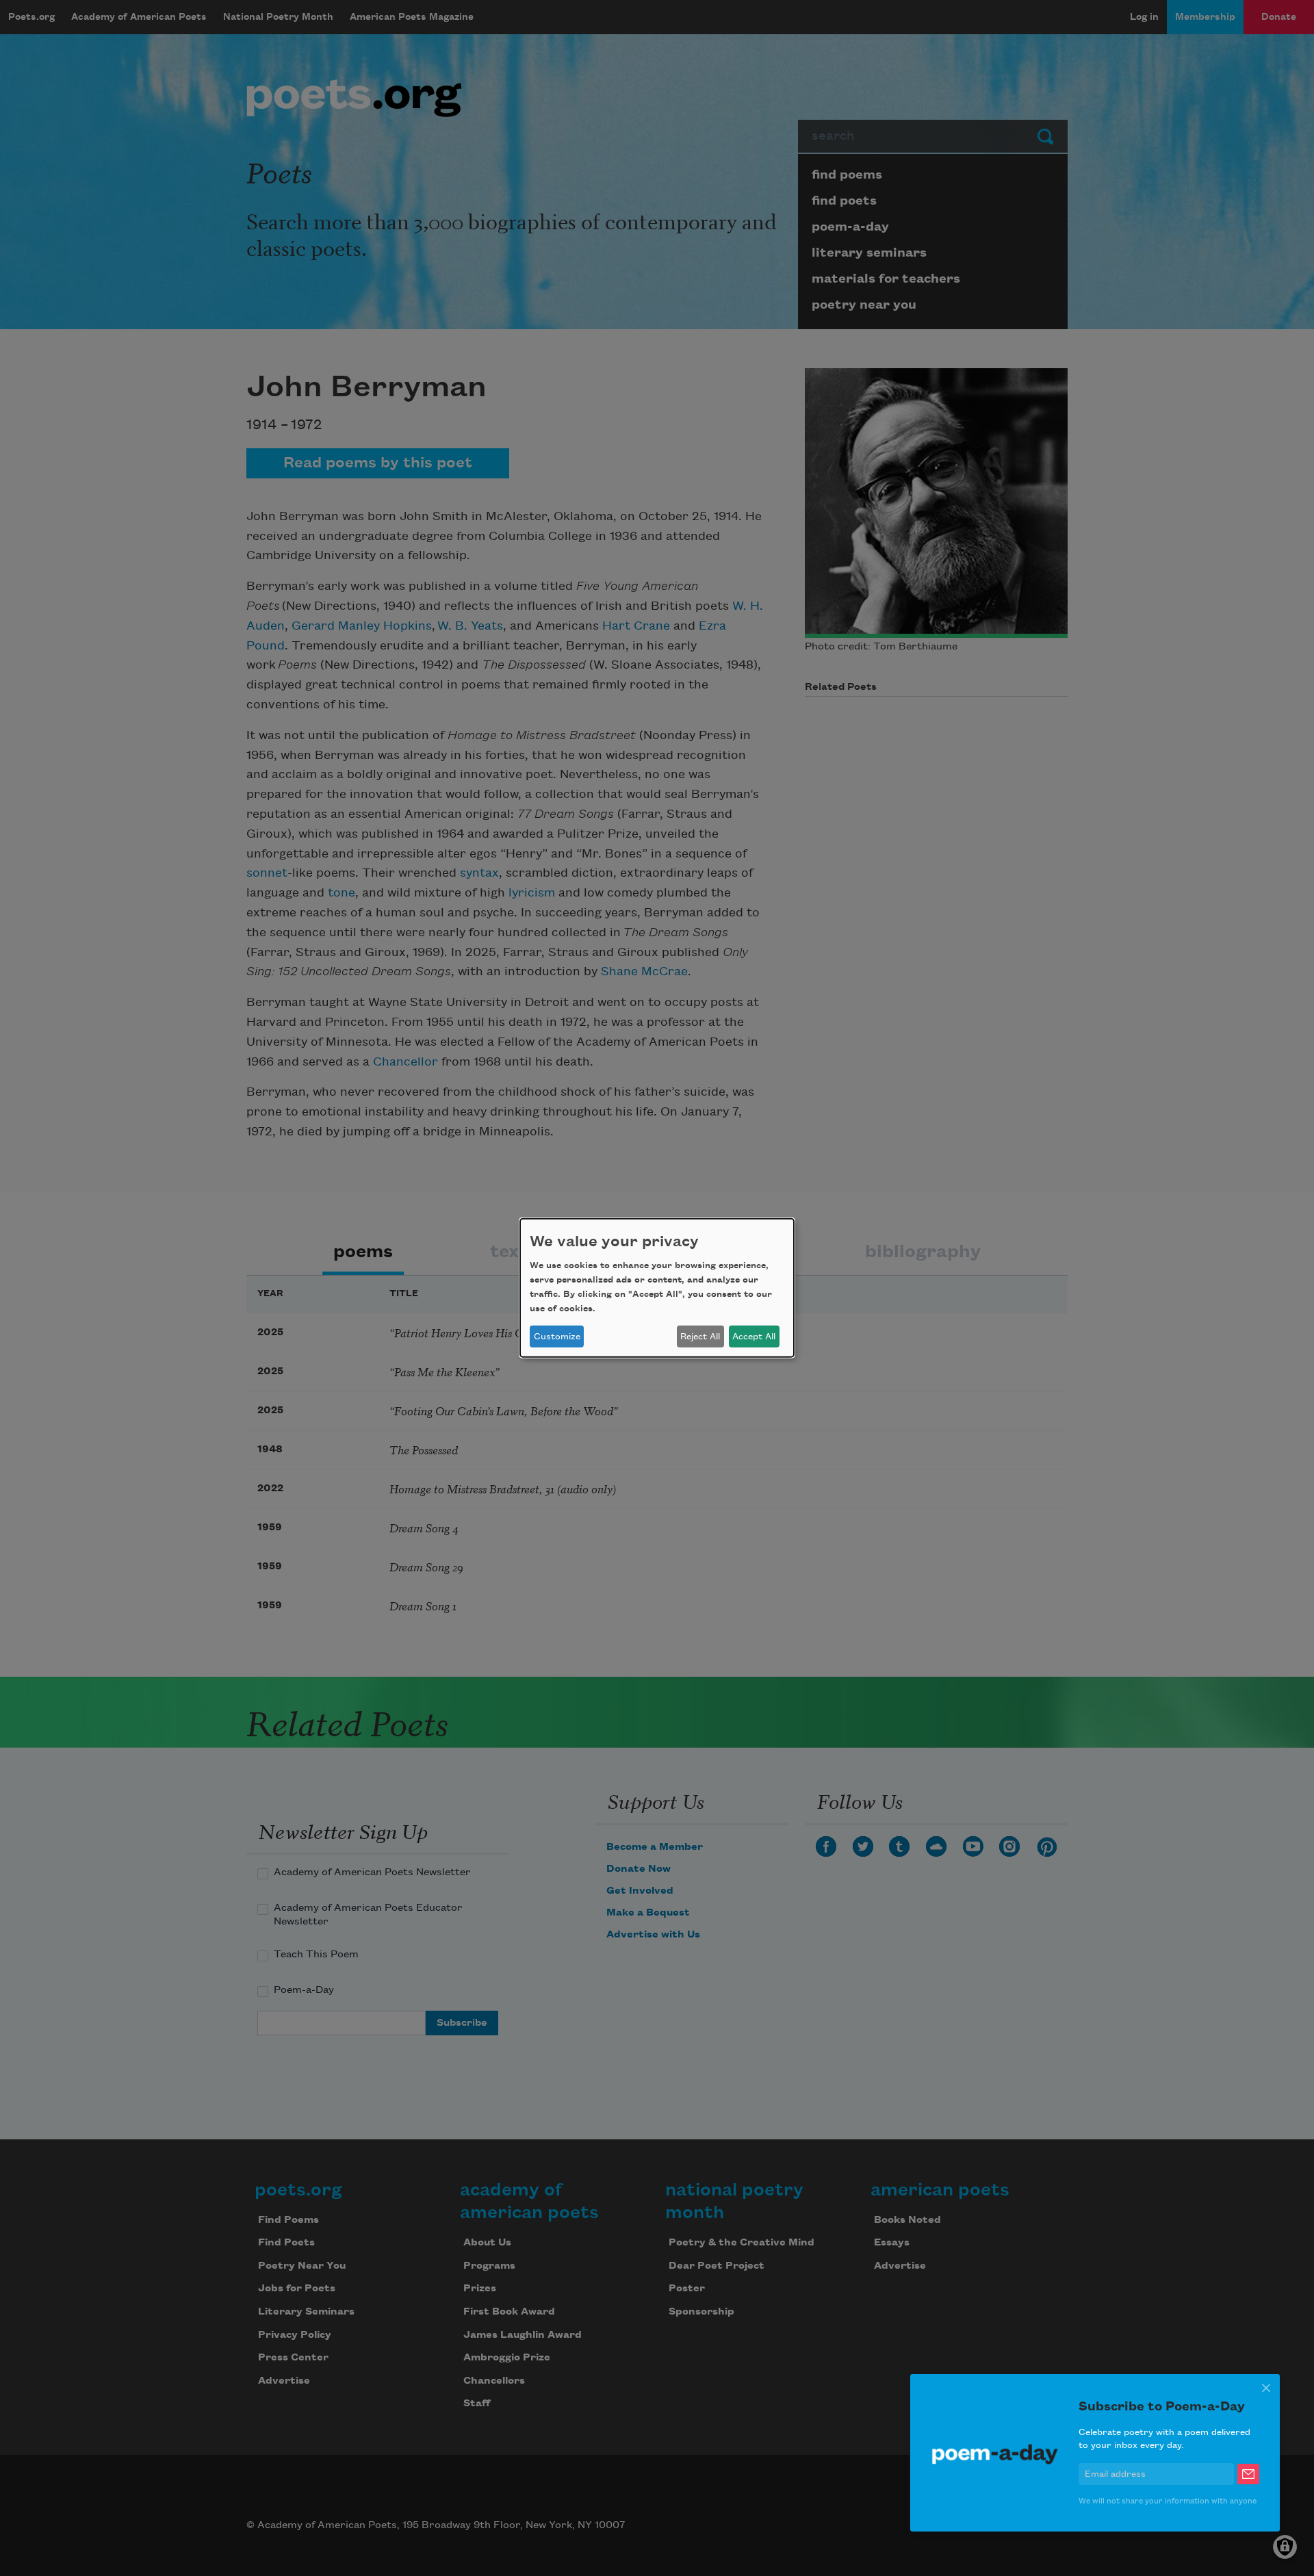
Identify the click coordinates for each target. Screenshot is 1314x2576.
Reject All (700, 1337)
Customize (557, 1337)
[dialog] (657, 1288)
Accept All (754, 1337)
